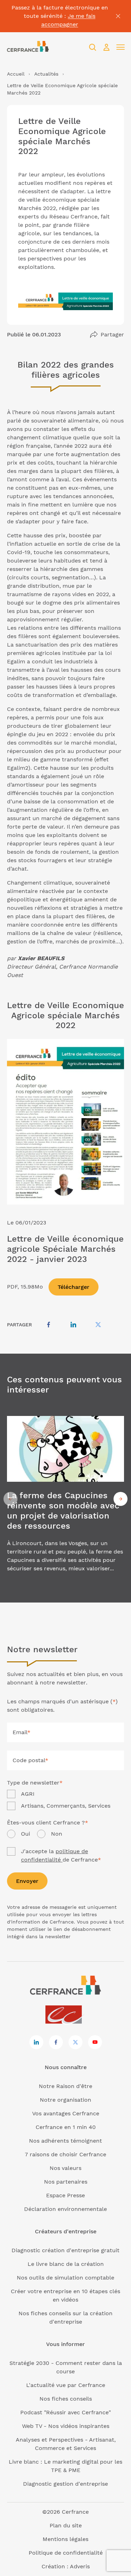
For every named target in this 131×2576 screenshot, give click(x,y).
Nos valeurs (65, 2168)
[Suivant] (121, 1499)
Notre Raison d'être (65, 2086)
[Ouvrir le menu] (121, 47)
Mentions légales (65, 2539)
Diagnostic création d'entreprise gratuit (65, 2250)
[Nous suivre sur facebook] (56, 2042)
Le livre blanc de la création (66, 2264)
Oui (26, 1834)
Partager (112, 334)
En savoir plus (65, 1499)
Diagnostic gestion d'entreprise (65, 2484)
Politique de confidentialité (66, 2553)
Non (57, 1834)
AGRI (28, 1794)
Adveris (80, 2566)
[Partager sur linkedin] (73, 1325)
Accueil (16, 74)
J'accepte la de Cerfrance (61, 1855)
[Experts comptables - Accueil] (65, 2015)
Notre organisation (65, 2100)
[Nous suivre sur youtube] (95, 2042)
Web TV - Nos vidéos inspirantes (66, 2426)
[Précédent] (10, 1499)
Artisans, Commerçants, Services (66, 1806)
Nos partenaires (66, 2182)
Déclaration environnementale (65, 2209)
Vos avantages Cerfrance (66, 2113)
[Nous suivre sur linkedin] (36, 2042)
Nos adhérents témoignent (65, 2141)
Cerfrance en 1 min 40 (66, 2127)
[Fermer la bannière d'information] (118, 16)
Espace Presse (65, 2195)
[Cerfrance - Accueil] (28, 47)
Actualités (46, 74)
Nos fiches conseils (66, 2399)
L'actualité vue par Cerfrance (66, 2385)
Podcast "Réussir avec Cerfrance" (65, 2412)
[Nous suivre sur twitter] (75, 2042)
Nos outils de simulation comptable (65, 2278)
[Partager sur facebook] (49, 1325)
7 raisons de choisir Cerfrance (65, 2154)
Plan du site (66, 2525)
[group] (65, 1499)
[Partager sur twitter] (98, 1325)
